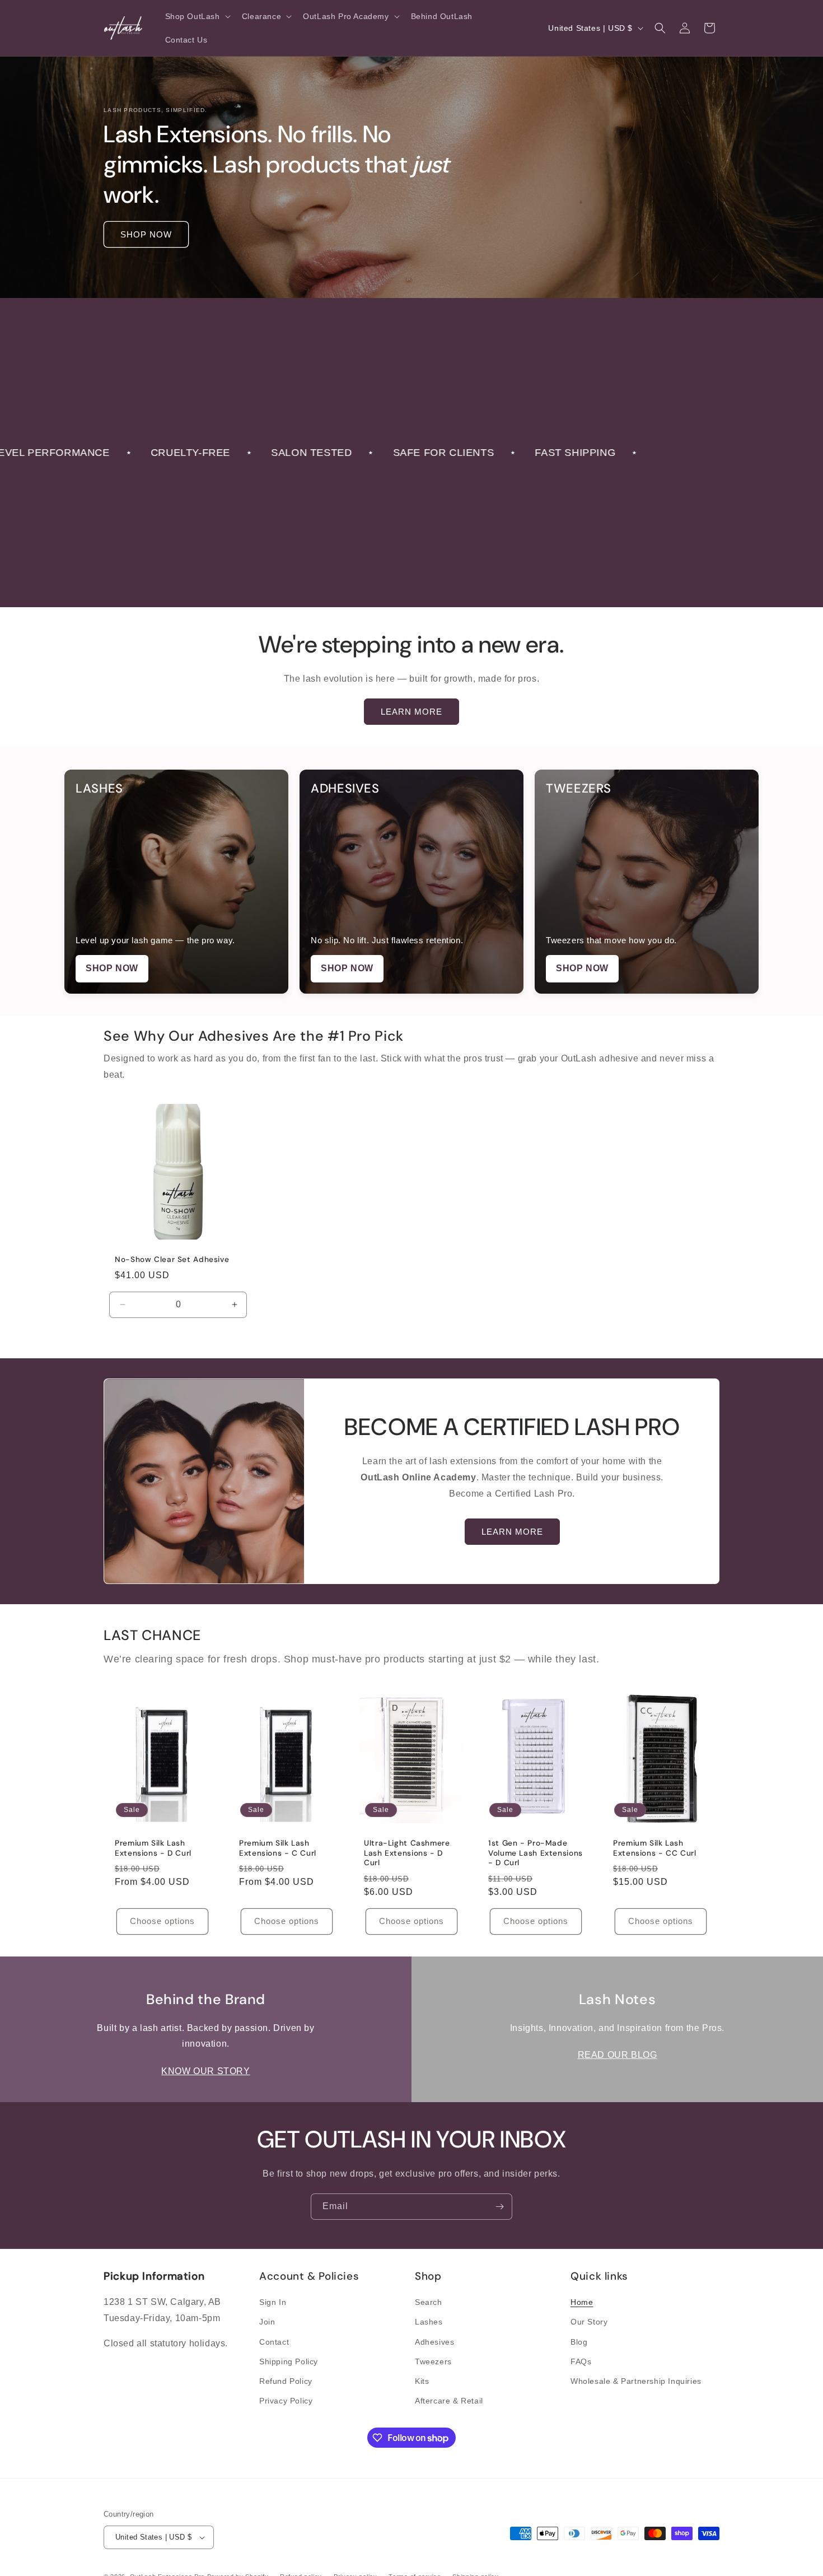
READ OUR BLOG (618, 2055)
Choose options (162, 1921)
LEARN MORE (411, 712)
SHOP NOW (146, 234)
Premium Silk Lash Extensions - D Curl (153, 1848)
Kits (422, 2381)
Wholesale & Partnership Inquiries (636, 2381)
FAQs (581, 2361)
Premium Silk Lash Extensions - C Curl (278, 1848)
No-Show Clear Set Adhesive (172, 1259)
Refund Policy (286, 2381)
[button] (197, 16)
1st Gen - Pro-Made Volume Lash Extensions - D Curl (536, 1853)
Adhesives (434, 2342)
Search (429, 2302)
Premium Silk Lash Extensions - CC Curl (655, 1848)
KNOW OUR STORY (205, 2071)
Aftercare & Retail (449, 2401)
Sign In (273, 2302)
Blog (579, 2342)
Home (582, 2302)
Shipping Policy (289, 2361)
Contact (274, 2342)
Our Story (589, 2322)
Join (267, 2322)
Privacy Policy (286, 2401)
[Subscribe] (499, 2207)
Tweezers (433, 2361)
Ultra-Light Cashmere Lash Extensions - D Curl (407, 1853)
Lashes (429, 2322)
